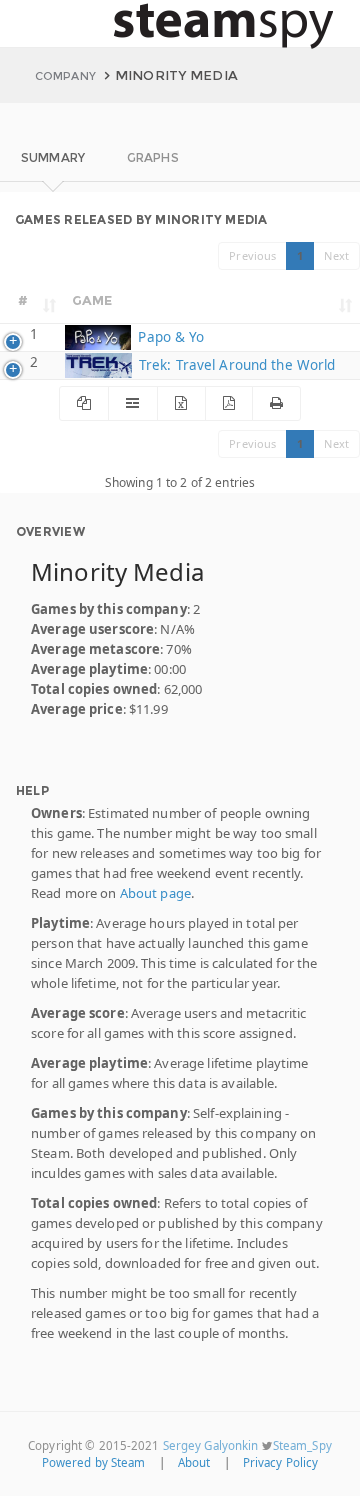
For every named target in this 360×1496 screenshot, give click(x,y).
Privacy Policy (281, 1462)
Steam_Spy (302, 1445)
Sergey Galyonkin (211, 1445)
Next (336, 255)
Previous (252, 255)
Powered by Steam (94, 1462)
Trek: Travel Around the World (235, 365)
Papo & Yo (169, 337)
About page (155, 893)
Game (92, 300)
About (194, 1462)
